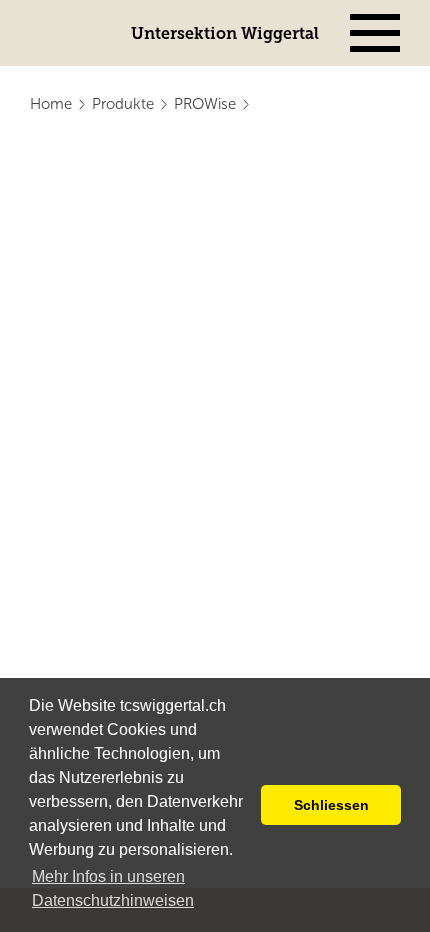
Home (51, 104)
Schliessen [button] (331, 805)
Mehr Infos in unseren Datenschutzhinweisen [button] (113, 888)
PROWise (205, 104)
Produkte (123, 104)
